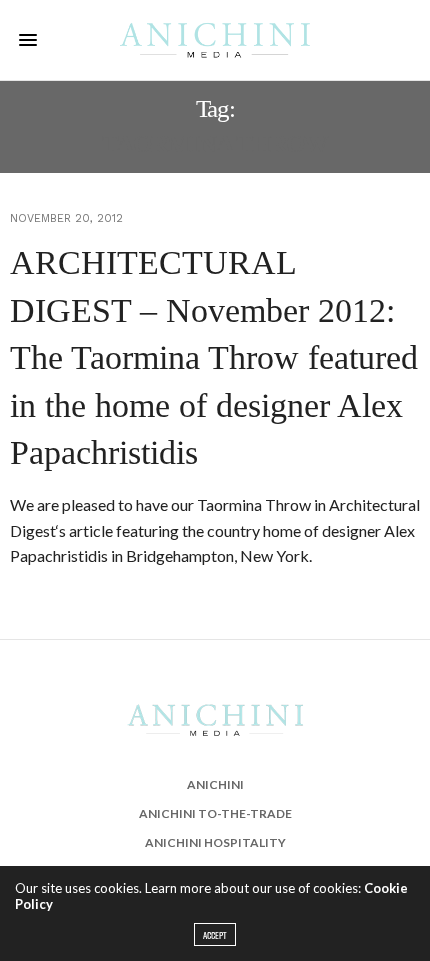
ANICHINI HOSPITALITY (215, 842)
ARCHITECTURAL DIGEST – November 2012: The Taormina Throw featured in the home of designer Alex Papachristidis (214, 357)
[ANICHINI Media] (215, 39)
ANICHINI (215, 784)
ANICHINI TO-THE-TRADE (215, 813)
